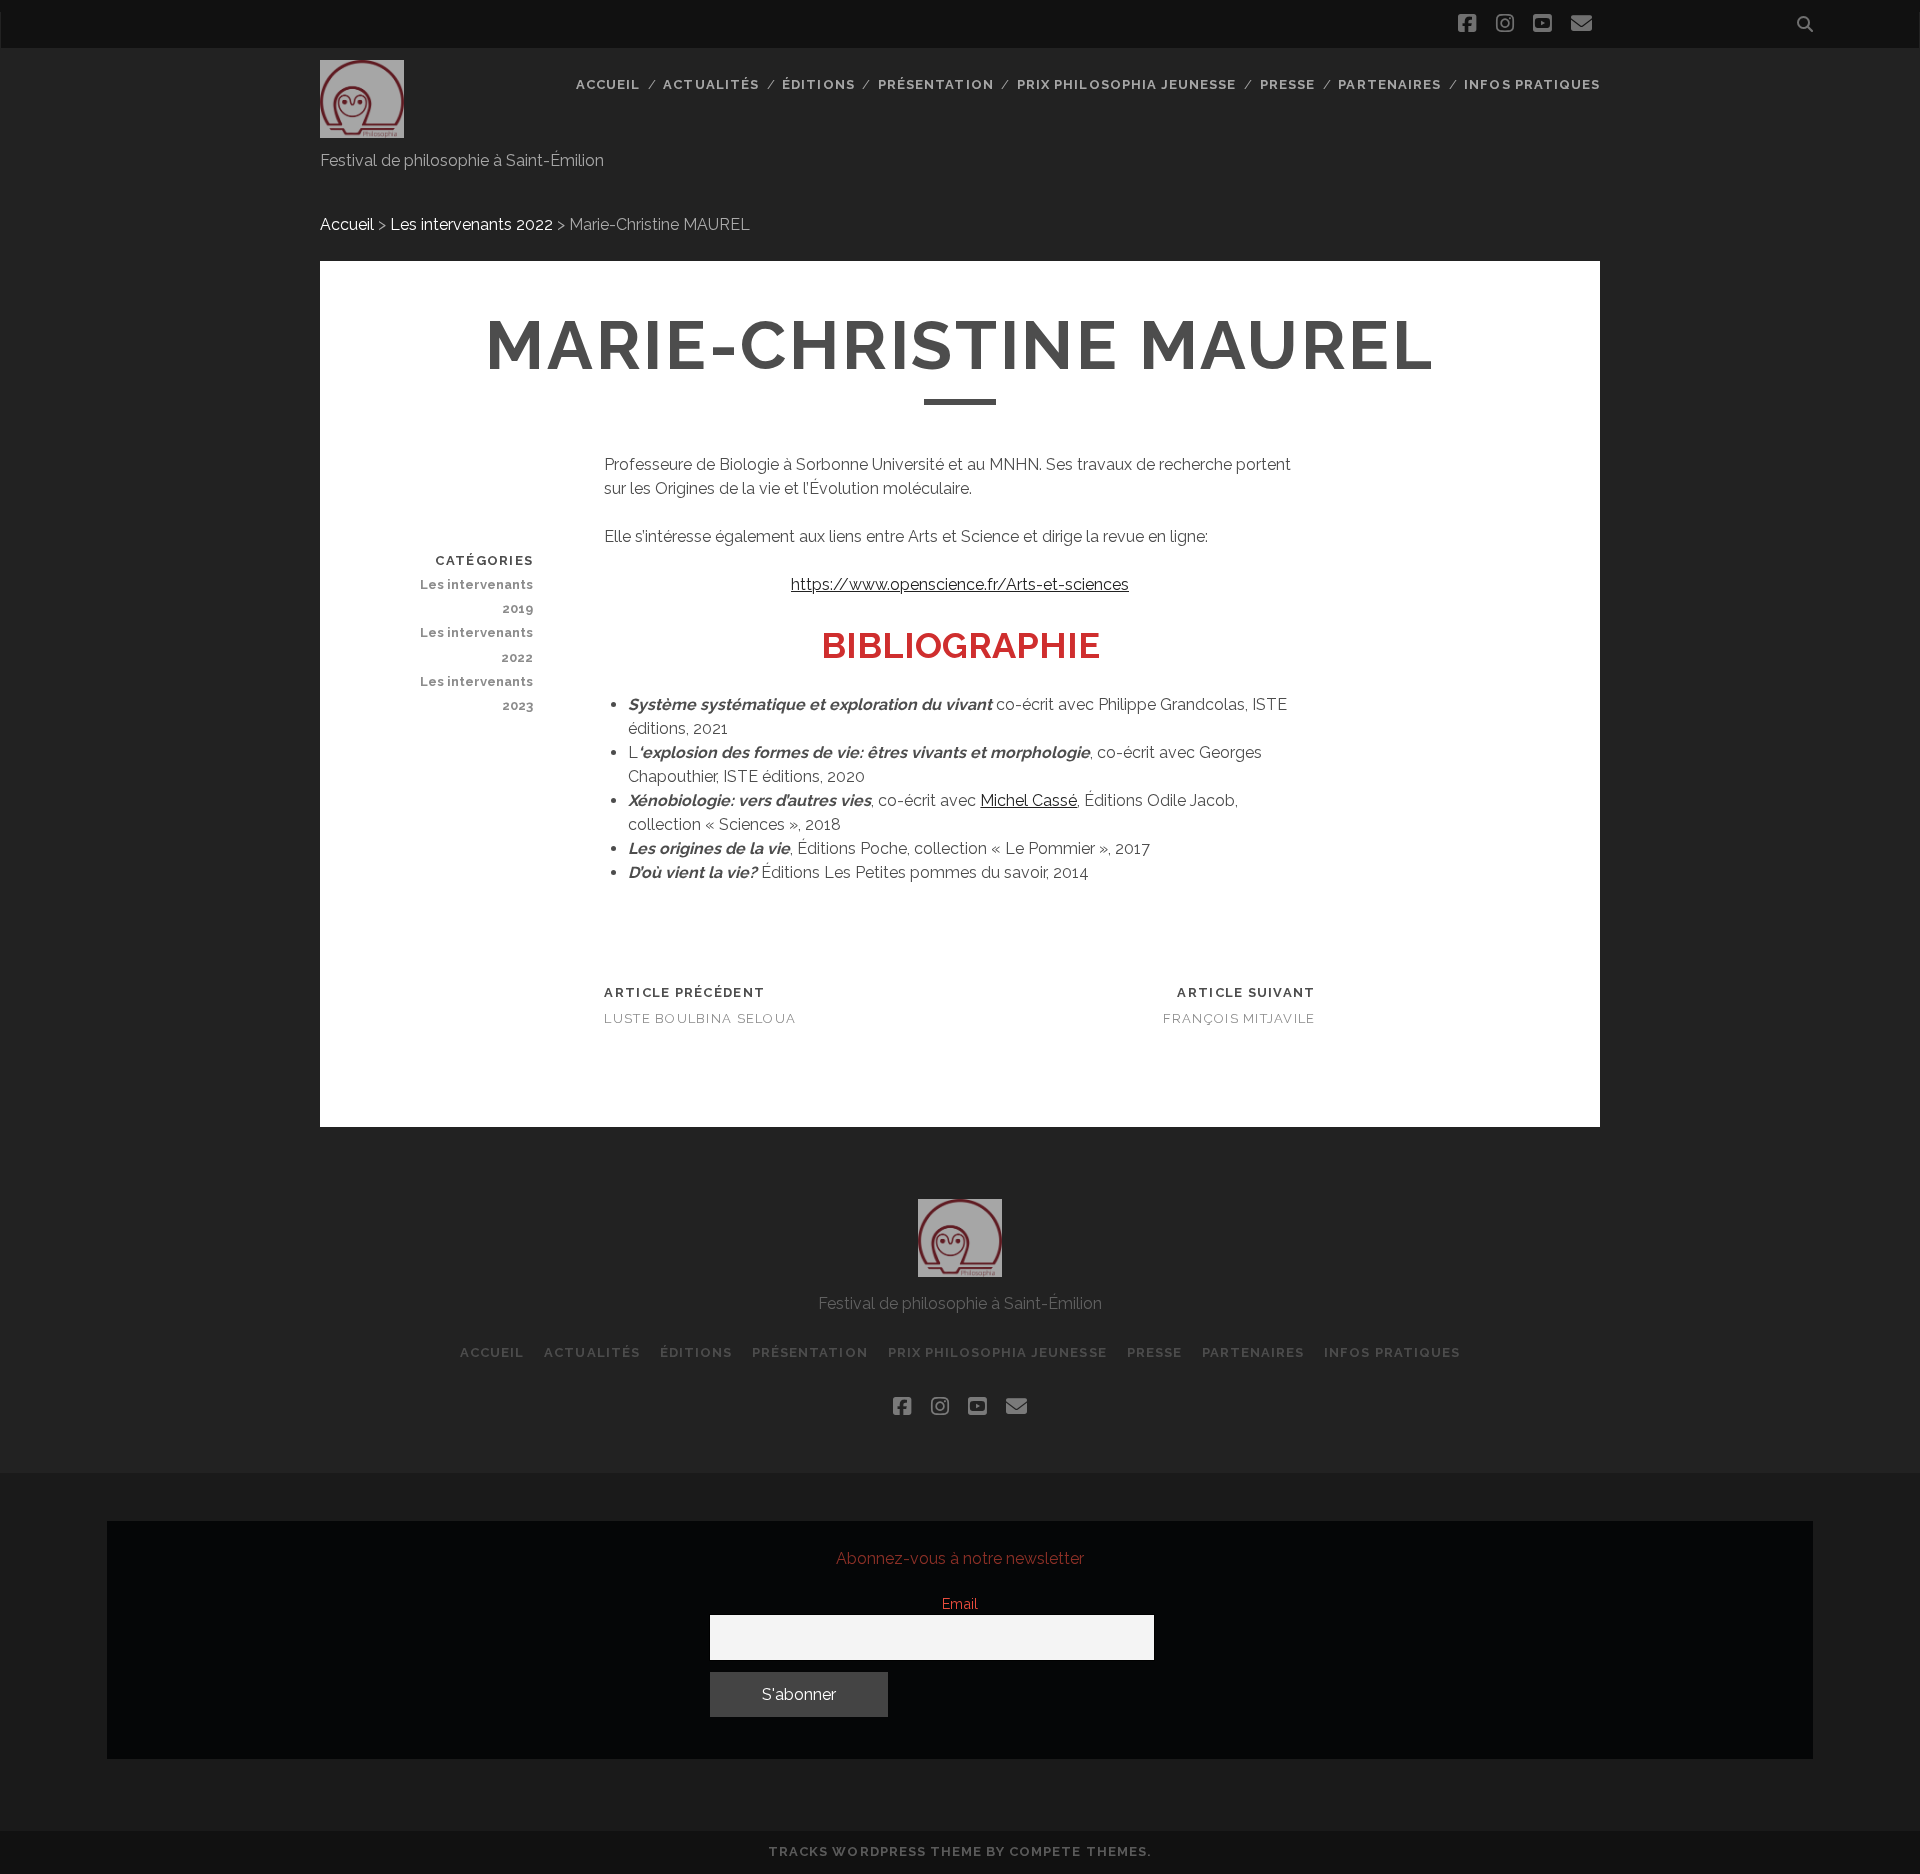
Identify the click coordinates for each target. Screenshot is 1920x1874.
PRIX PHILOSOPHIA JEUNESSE (1126, 84)
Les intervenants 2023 (476, 693)
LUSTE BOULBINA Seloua (700, 1018)
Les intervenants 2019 (476, 596)
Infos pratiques (1532, 84)
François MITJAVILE (1239, 1018)
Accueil (608, 84)
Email (960, 1603)
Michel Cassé (1028, 800)
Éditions (818, 84)
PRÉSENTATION (936, 84)
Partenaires (1389, 84)
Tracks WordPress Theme (875, 1851)
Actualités (710, 84)
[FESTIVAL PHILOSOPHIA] (362, 129)
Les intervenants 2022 (471, 224)
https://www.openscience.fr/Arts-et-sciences (960, 584)
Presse (1287, 84)
